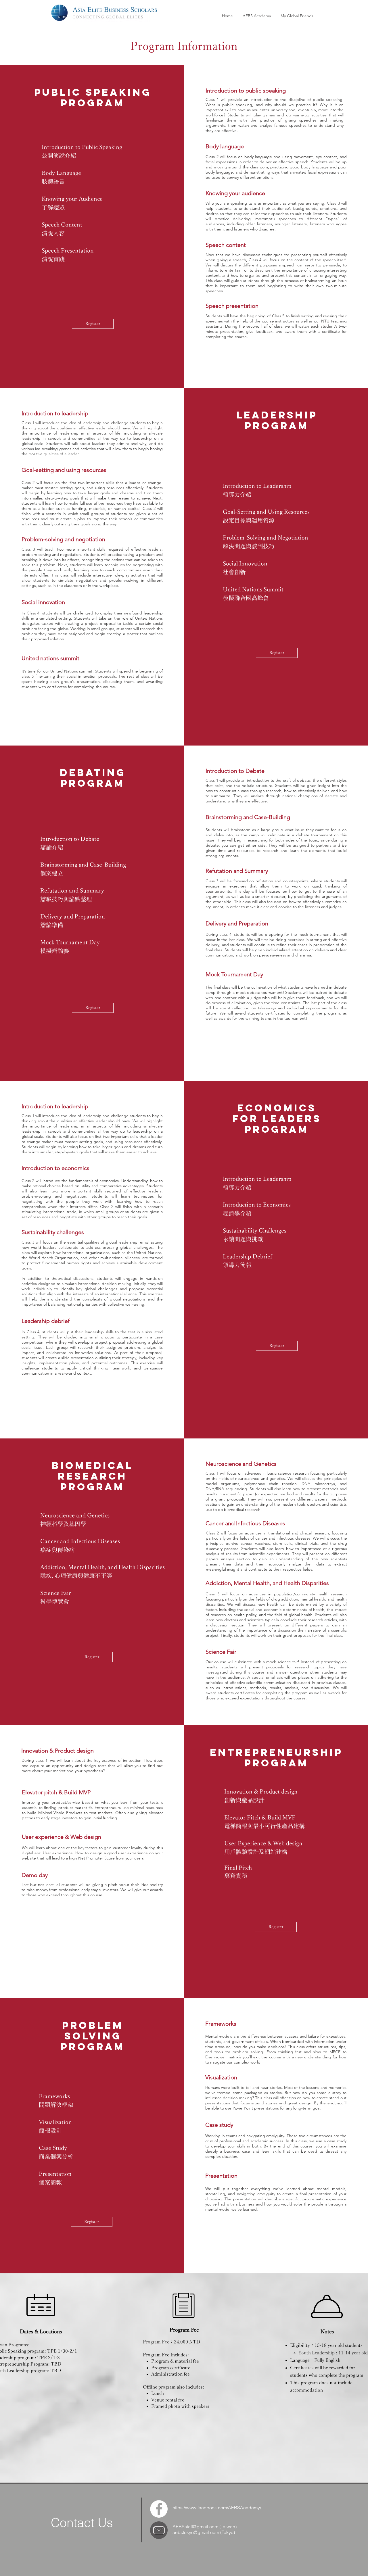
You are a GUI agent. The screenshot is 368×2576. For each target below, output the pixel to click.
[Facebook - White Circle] (159, 2509)
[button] (257, 16)
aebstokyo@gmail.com (196, 2532)
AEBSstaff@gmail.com (195, 2527)
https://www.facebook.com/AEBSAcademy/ (217, 2508)
